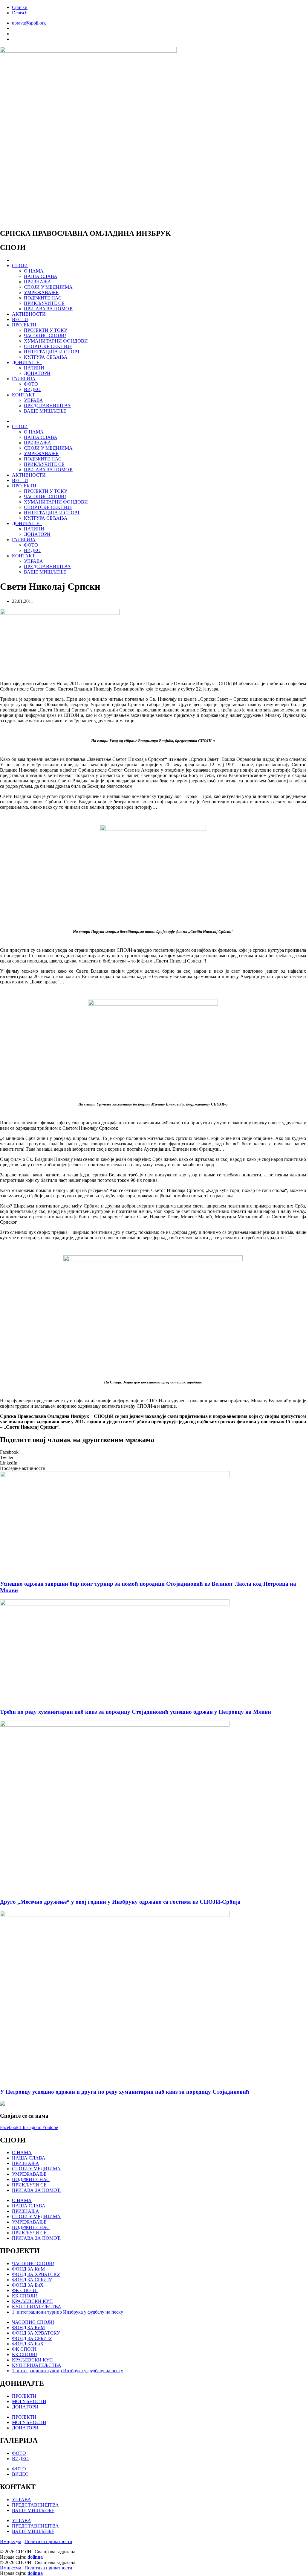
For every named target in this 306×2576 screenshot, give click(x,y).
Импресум (11, 2541)
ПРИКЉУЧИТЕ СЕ (44, 303)
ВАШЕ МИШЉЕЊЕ (45, 411)
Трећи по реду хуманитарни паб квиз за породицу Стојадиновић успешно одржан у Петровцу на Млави (136, 1712)
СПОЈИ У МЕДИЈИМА (48, 287)
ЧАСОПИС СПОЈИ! (45, 336)
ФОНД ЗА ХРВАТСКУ (36, 2274)
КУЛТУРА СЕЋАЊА (46, 357)
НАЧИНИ (34, 368)
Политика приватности (48, 2541)
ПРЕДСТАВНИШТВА (47, 406)
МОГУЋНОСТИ (29, 2401)
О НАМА (34, 271)
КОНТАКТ (23, 395)
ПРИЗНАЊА (38, 282)
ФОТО (31, 384)
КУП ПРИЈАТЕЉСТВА (37, 2307)
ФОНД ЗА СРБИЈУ (32, 2280)
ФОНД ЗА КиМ (28, 2269)
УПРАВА (33, 400)
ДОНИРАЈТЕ (27, 362)
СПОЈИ (20, 266)
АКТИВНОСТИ (29, 314)
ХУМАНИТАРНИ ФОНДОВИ (56, 341)
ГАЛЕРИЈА (24, 379)
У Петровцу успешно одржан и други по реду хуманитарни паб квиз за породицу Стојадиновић (125, 2092)
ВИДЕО (32, 389)
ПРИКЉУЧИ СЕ (29, 2185)
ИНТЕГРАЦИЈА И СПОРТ (52, 352)
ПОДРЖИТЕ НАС (43, 298)
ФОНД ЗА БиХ (28, 2285)
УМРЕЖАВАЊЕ (41, 292)
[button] (153, 1452)
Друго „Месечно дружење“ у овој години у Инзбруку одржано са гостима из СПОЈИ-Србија (120, 1902)
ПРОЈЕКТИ (24, 325)
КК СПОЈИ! (25, 2296)
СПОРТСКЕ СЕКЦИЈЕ (48, 346)
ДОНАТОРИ (37, 373)
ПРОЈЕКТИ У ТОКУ (46, 330)
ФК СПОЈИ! (25, 2290)
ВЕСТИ (20, 319)
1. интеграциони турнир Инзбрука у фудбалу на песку (68, 2312)
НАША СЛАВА (41, 276)
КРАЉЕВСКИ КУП (32, 2301)
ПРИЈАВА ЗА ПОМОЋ (48, 309)
